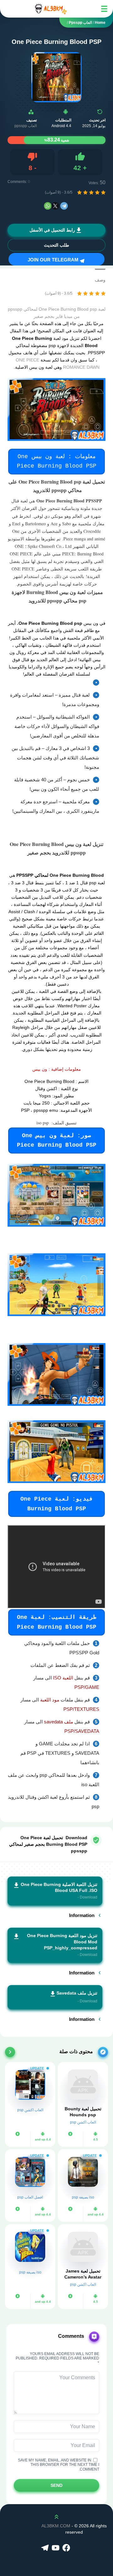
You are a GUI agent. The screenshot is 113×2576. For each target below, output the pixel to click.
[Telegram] (64, 206)
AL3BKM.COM (56, 2526)
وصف (100, 280)
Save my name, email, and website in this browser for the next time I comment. (59, 2465)
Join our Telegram (54, 260)
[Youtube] (56, 2548)
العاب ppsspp (26, 126)
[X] (55, 206)
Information (82, 1915)
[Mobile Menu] (104, 9)
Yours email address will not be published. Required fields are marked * (57, 2358)
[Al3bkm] (50, 9)
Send (56, 2485)
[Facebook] (67, 2548)
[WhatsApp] (48, 206)
